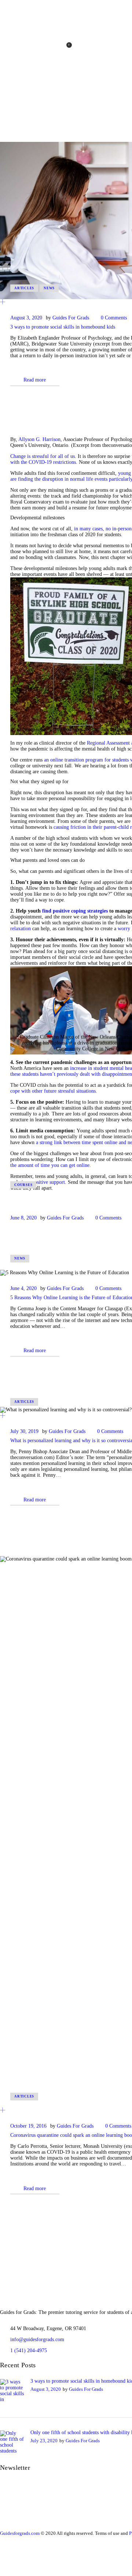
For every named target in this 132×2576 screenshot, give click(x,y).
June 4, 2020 (23, 1288)
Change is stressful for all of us (43, 456)
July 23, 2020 (44, 2441)
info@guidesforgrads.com (37, 2339)
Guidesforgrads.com (20, 2533)
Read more (35, 380)
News (49, 288)
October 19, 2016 (28, 2126)
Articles (24, 288)
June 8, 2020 (23, 1218)
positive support (48, 1182)
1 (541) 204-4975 (29, 2351)
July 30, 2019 (24, 1431)
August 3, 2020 (26, 318)
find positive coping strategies (75, 911)
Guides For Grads (71, 318)
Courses (23, 1185)
